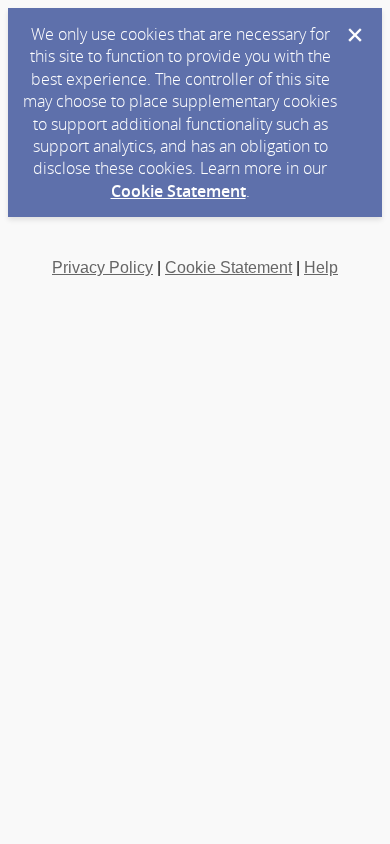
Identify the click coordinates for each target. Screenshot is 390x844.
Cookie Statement (178, 191)
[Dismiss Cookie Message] (355, 35)
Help (321, 267)
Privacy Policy (102, 267)
